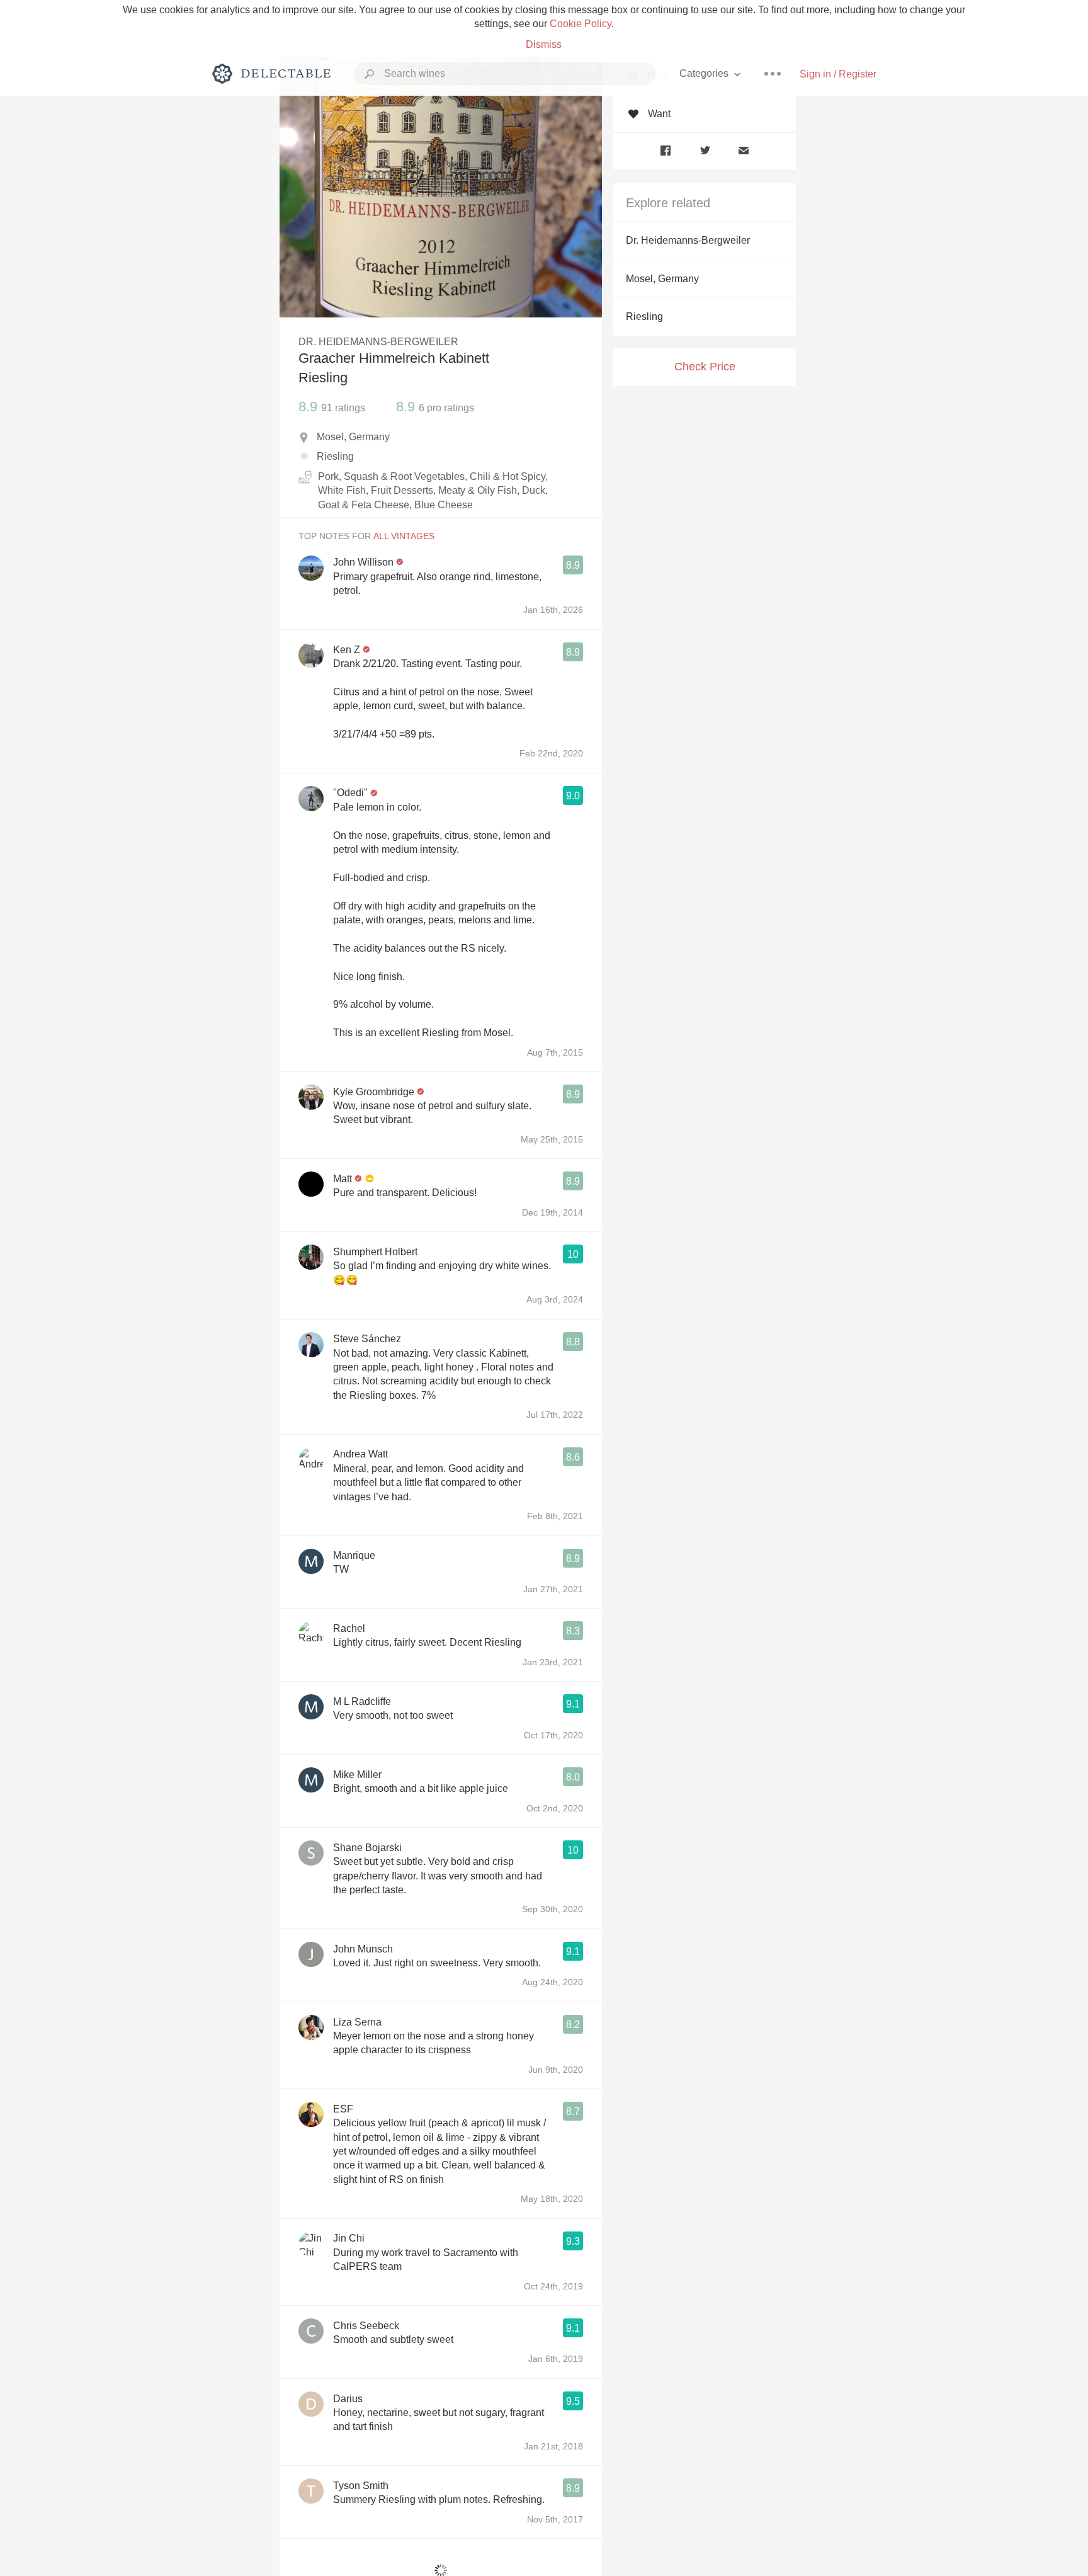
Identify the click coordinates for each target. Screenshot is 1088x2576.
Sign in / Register (838, 74)
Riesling (644, 316)
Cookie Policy (581, 24)
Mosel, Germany (662, 279)
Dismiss (544, 44)
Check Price (705, 367)
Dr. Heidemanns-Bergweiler (688, 240)
